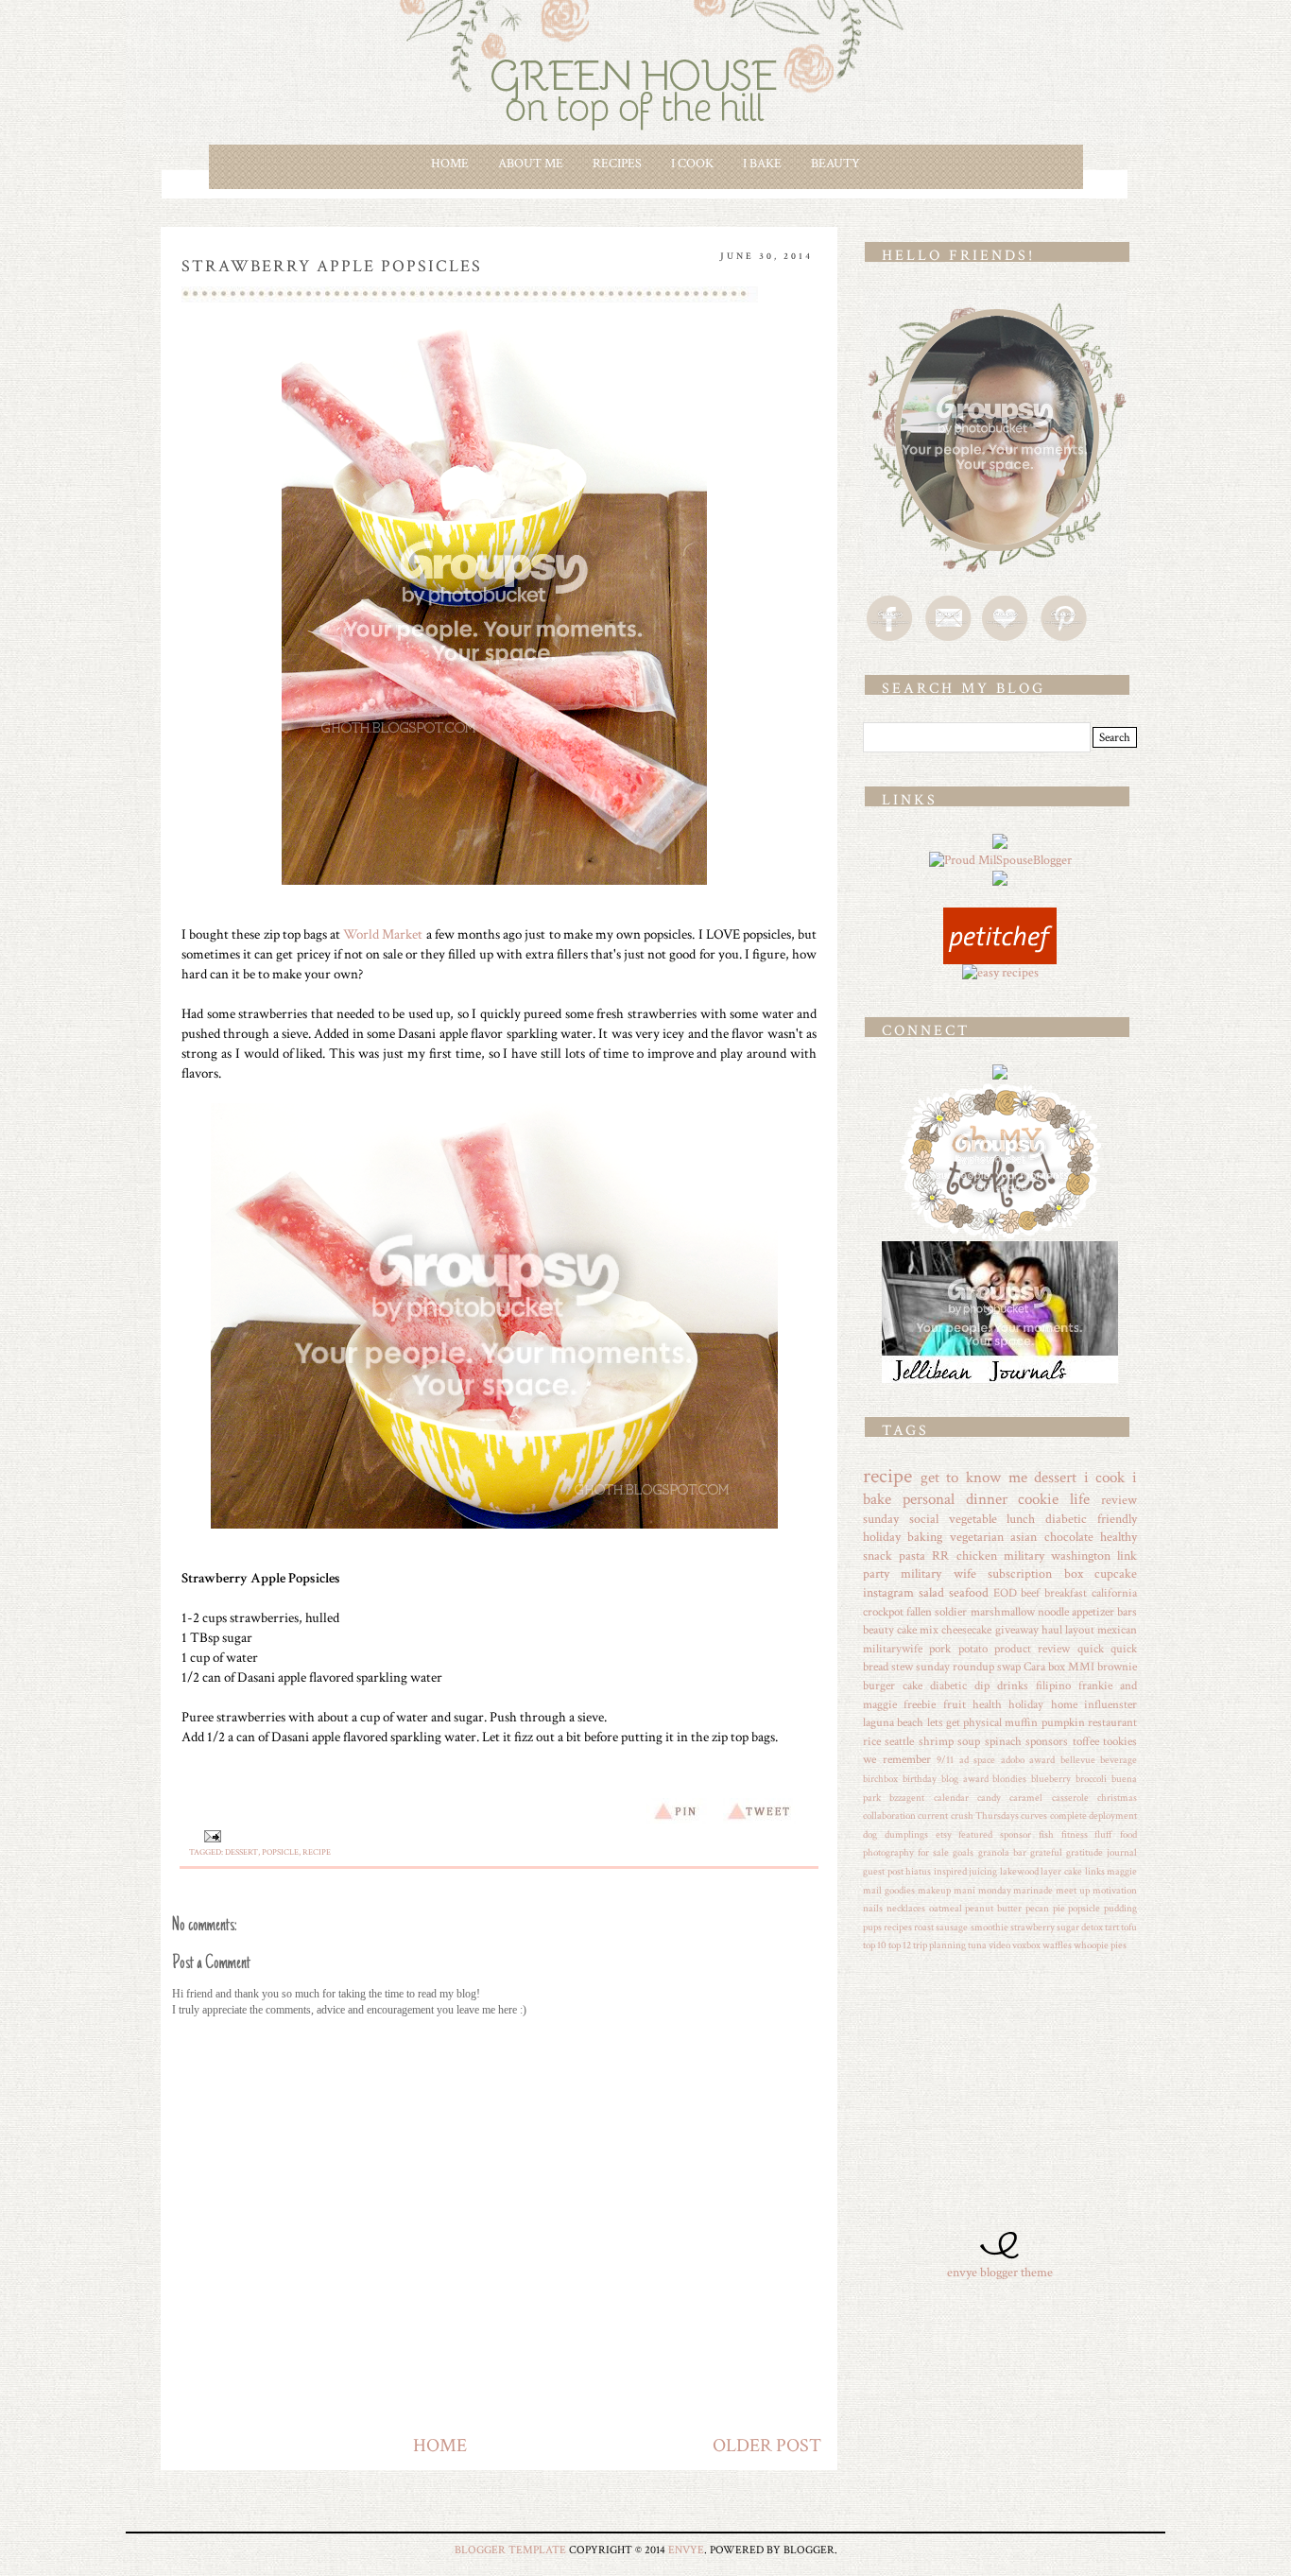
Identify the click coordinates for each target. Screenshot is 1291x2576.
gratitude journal (1102, 1852)
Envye (686, 2550)
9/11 (945, 1760)
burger (879, 1686)
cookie (1038, 1499)
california (1114, 1593)
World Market (383, 934)
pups (872, 1927)
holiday (1026, 1704)
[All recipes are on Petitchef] (1000, 916)
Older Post (767, 2446)
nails (873, 1908)
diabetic (948, 1686)
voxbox (1026, 1945)
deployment (1113, 1815)
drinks (1013, 1686)
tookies (1120, 1741)
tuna (977, 1945)
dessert (241, 1852)
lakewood (1019, 1871)
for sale (933, 1852)
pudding (1120, 1908)
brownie (1117, 1667)
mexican (1117, 1630)
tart (1112, 1927)
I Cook (692, 164)
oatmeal (946, 1908)
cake (912, 1686)
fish (1046, 1834)
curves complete (1053, 1815)
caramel (1026, 1798)
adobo (1013, 1760)
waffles (1057, 1945)
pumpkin (1063, 1722)
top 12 (900, 1945)
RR (940, 1556)
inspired (950, 1871)
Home (450, 164)
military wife (938, 1574)
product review (1032, 1649)
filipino (1053, 1686)
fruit (955, 1704)
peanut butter (993, 1908)
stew (902, 1667)
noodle (1053, 1612)
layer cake (1061, 1871)
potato (973, 1649)
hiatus (918, 1871)
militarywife (893, 1649)
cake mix (918, 1630)
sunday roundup (955, 1667)
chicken (977, 1556)
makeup (934, 1890)
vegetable (973, 1519)
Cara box (1044, 1667)
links (1095, 1871)
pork (940, 1649)
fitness (1075, 1834)
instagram (888, 1593)
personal (929, 1499)
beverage (1119, 1760)
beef (1030, 1593)
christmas (1117, 1798)
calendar (951, 1798)
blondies (1009, 1779)
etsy (944, 1834)
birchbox (880, 1779)
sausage (952, 1927)
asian (1024, 1537)
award (1042, 1760)
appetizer (1093, 1612)
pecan (1037, 1908)
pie (1059, 1908)
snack (878, 1556)
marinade (1033, 1890)
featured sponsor (995, 1834)
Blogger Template (510, 2550)
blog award (965, 1779)
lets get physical (965, 1722)
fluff (1103, 1834)
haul (1052, 1630)
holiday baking (903, 1537)
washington (1081, 1556)
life (1080, 1499)
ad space (978, 1760)
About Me (531, 164)
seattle (899, 1741)
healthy (1119, 1537)
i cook (1105, 1478)
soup (969, 1741)
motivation (1115, 1890)
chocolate (1069, 1537)
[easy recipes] (1000, 973)
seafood (969, 1593)
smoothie (990, 1927)
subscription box (1035, 1574)
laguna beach (893, 1722)
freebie (920, 1704)
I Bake (762, 164)
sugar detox (1080, 1927)
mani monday (982, 1890)
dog (870, 1834)
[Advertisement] (981, 2101)
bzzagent (907, 1798)
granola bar (1002, 1852)
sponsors (1047, 1741)
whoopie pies (1100, 1945)
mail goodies (889, 1890)
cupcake (1116, 1574)
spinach (1003, 1741)
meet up (1073, 1890)
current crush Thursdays (968, 1815)
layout (1080, 1630)
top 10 (875, 1945)
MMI (1081, 1667)
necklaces (906, 1908)
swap (1009, 1667)
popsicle (280, 1852)
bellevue (1078, 1760)
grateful (1046, 1852)
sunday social (901, 1519)
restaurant (1112, 1722)
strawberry (1033, 1927)
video (999, 1945)
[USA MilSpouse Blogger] (1000, 860)
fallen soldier (937, 1612)
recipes (898, 1927)
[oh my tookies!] (1000, 1091)
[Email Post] (210, 1836)
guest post (883, 1871)
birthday (920, 1779)
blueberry (1051, 1779)
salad (931, 1593)
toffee (1086, 1741)
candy (989, 1798)
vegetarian (977, 1537)
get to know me (974, 1478)
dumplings (906, 1834)
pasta (912, 1556)
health (987, 1704)
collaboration (889, 1815)
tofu (1129, 1927)
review (1119, 1500)
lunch (1021, 1519)
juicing (983, 1871)
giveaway (1017, 1630)
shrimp (936, 1741)
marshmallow (1003, 1612)
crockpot (883, 1612)
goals (963, 1852)
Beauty (835, 164)
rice (872, 1741)
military (1024, 1556)
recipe (317, 1852)
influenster (1110, 1704)
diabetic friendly (1091, 1519)
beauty (878, 1630)
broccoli (1091, 1779)
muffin (1021, 1722)
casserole (1070, 1798)
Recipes (617, 164)
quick (1091, 1649)
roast (924, 1927)
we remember (897, 1759)
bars (1127, 1612)
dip (982, 1686)
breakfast (1066, 1593)
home (1064, 1704)
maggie (1122, 1871)
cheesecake (966, 1630)
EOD (1005, 1593)
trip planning (939, 1945)
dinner (987, 1499)
